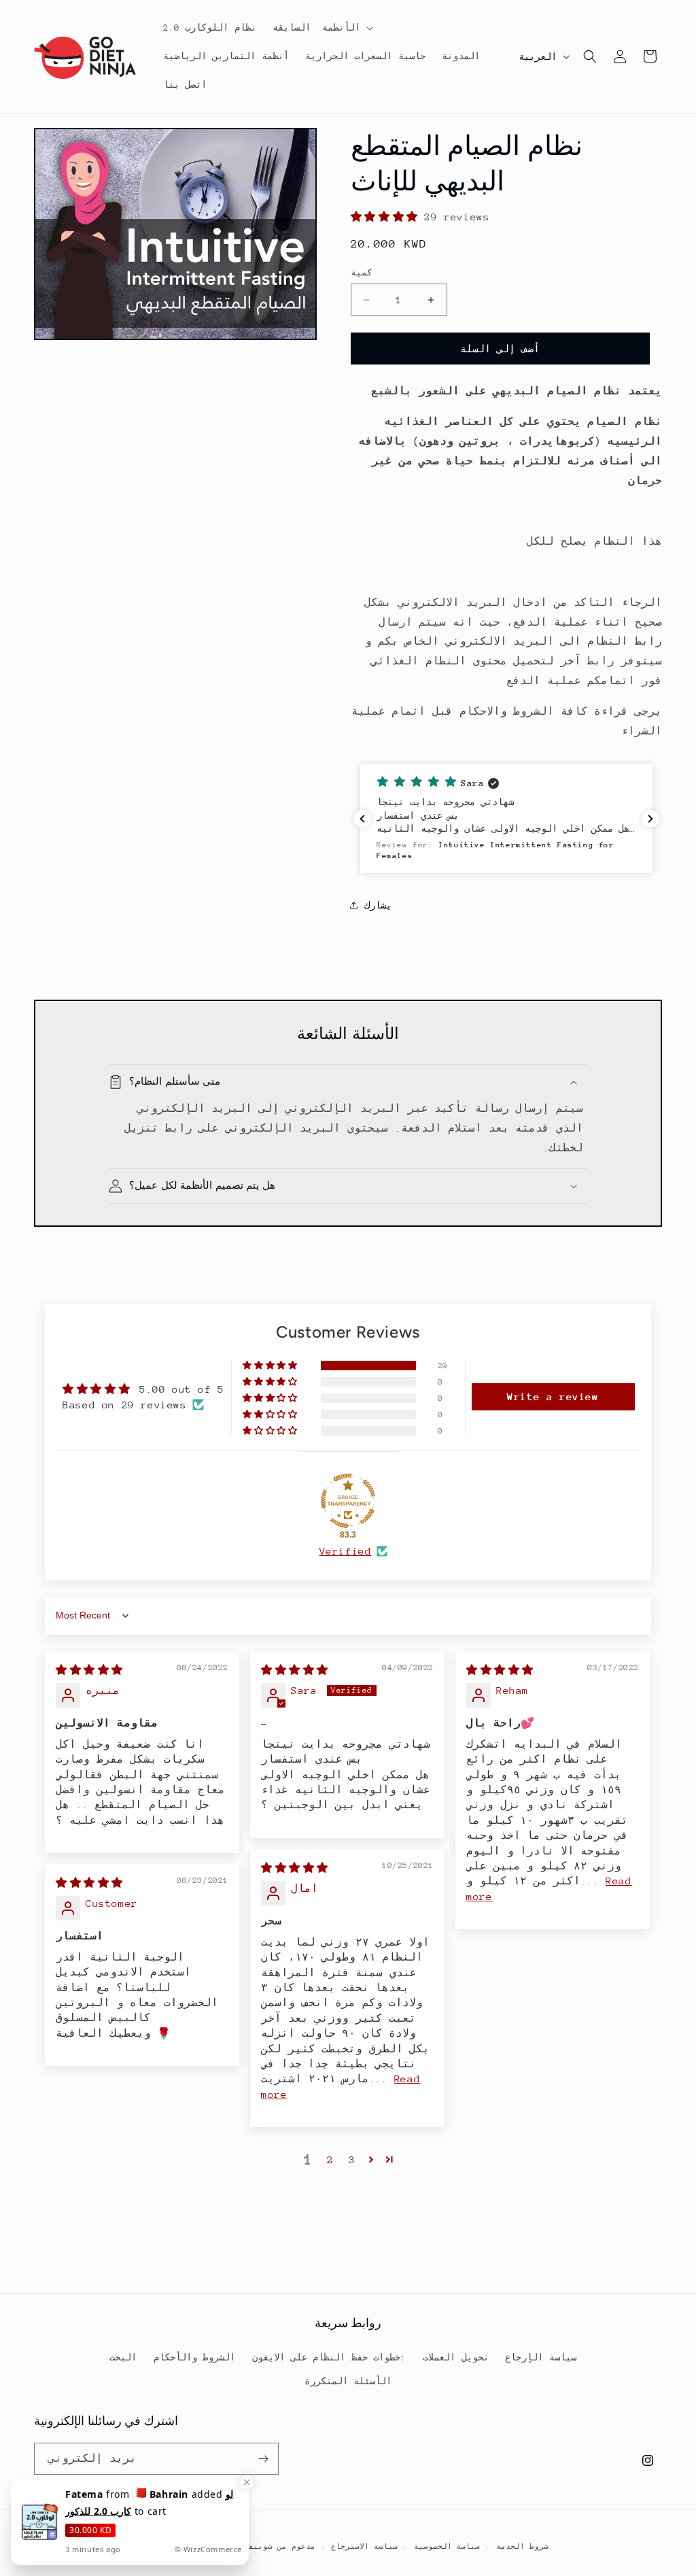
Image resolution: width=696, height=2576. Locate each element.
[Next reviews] (650, 819)
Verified (346, 1551)
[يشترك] (263, 2459)
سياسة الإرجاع (541, 2357)
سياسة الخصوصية (447, 2547)
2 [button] (330, 2159)
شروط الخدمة (522, 2547)
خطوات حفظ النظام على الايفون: (329, 2357)
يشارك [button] (378, 905)
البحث (123, 2357)
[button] (321, 28)
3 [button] (352, 2159)
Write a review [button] (553, 1396)
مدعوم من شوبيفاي (277, 2547)
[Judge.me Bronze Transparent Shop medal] (348, 1501)
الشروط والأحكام (195, 2357)
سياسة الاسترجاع (364, 2547)
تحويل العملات (456, 2357)
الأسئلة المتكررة (348, 2381)
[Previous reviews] (362, 819)
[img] (89, 1670)
